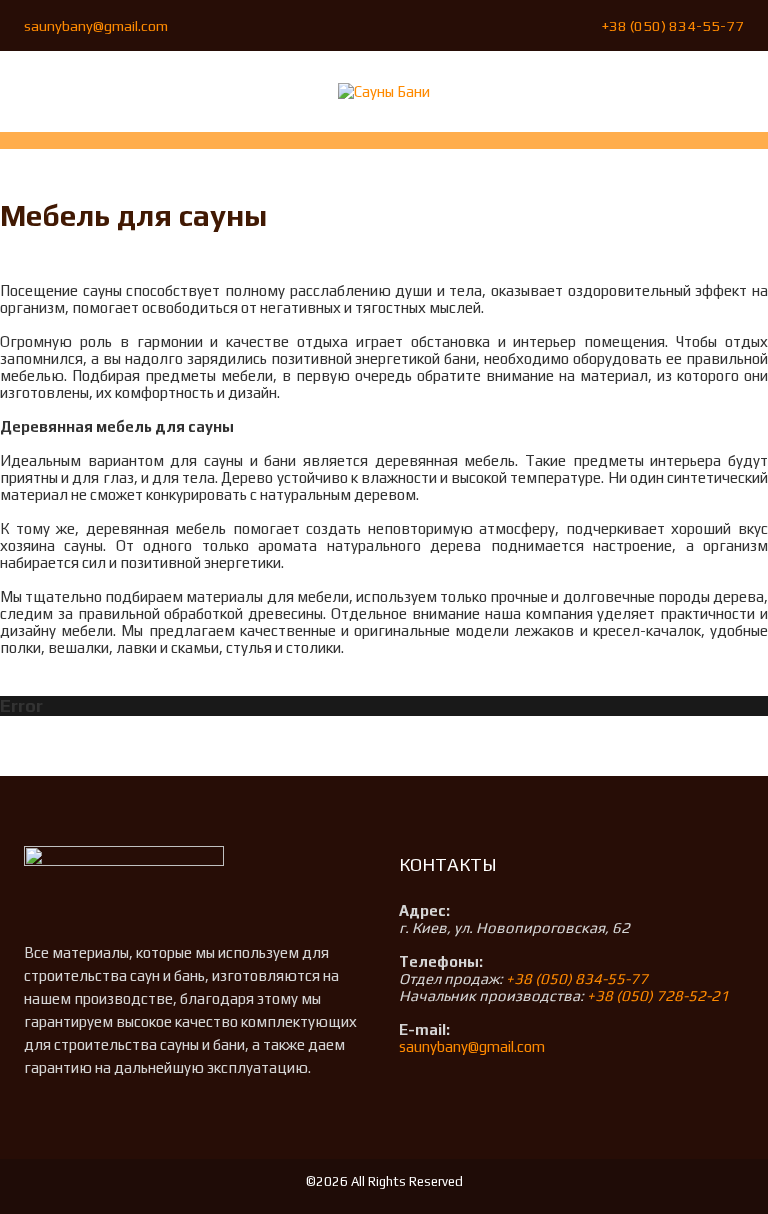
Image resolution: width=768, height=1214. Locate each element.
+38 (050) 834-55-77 (673, 25)
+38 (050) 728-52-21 (658, 995)
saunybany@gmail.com (96, 25)
